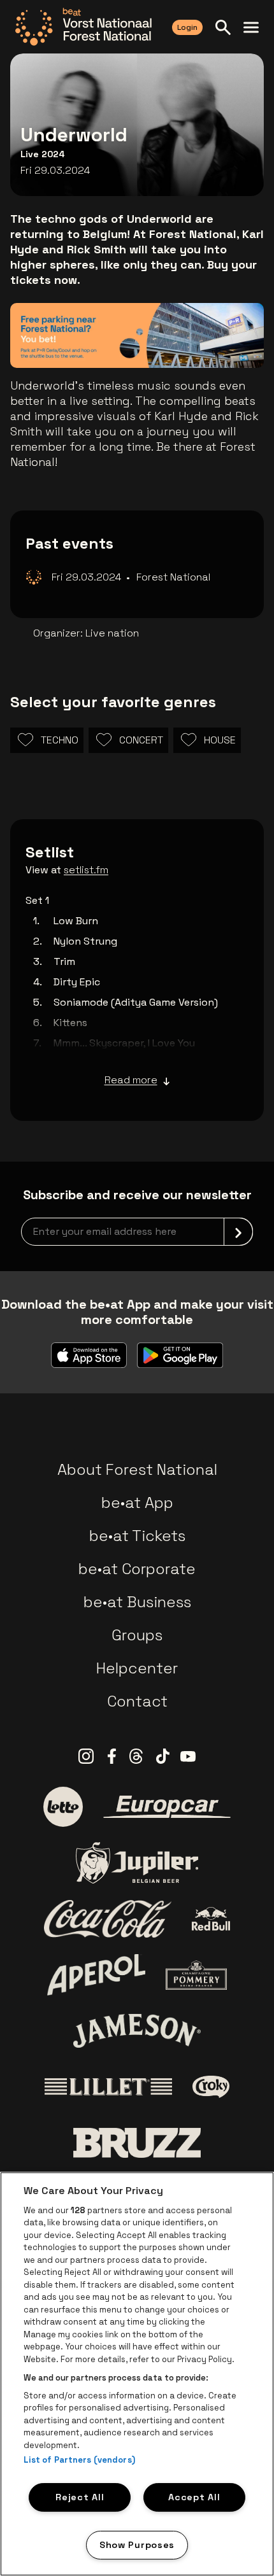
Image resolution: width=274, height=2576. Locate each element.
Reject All (80, 2497)
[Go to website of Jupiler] (137, 1863)
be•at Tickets (137, 1536)
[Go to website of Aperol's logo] (97, 1975)
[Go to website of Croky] (211, 2087)
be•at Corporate (137, 1569)
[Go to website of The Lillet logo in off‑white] (108, 2087)
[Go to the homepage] (83, 27)
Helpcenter (137, 1668)
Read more (131, 1080)
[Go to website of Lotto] (63, 1806)
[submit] (238, 1232)
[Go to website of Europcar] (167, 1807)
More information (190, 340)
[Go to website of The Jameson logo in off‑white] (137, 2031)
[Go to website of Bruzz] (137, 2143)
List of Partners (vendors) (79, 2460)
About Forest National (137, 1469)
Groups (137, 1635)
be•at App (137, 1503)
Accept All (194, 2497)
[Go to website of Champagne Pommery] (196, 1975)
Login (187, 27)
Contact (137, 1701)
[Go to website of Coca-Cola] (108, 1919)
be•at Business (137, 1602)
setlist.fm (86, 870)
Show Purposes (137, 2545)
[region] (137, 2374)
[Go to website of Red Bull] (211, 1919)
